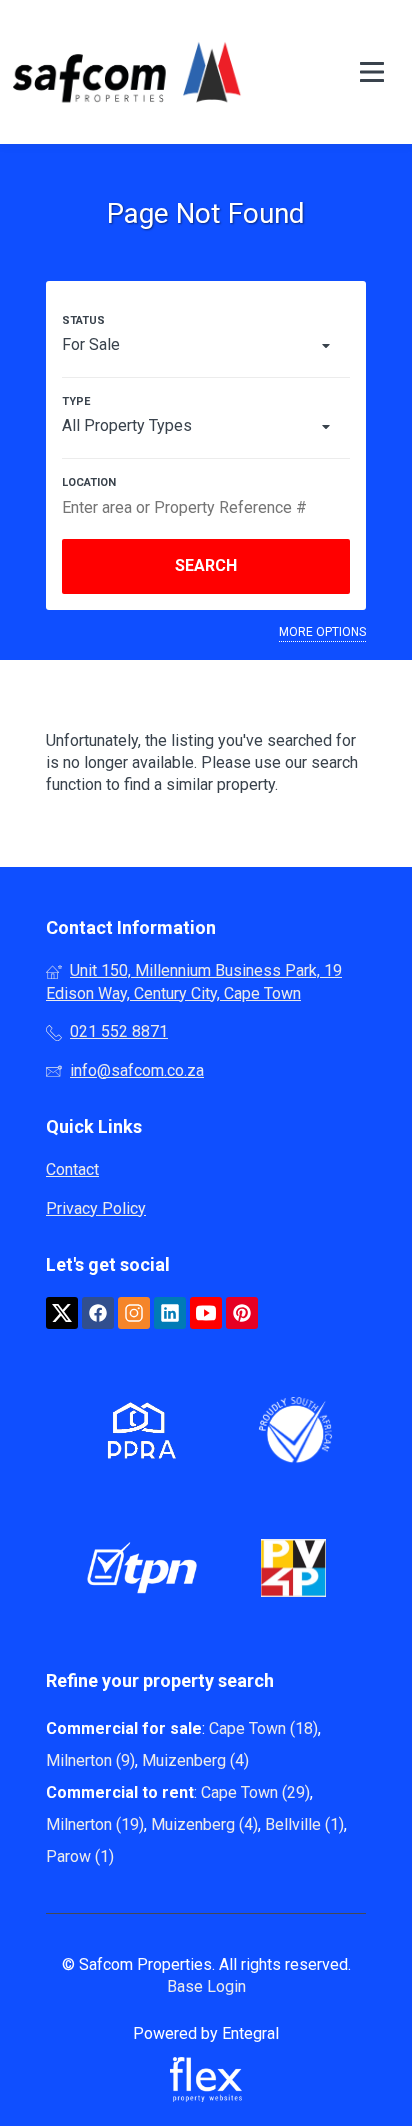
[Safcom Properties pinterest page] (242, 1313)
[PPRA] (136, 1434)
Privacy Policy (96, 1208)
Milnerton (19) (95, 1824)
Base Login (206, 1986)
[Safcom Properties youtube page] (206, 1313)
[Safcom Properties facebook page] (98, 1313)
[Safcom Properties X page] (62, 1313)
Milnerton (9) (90, 1760)
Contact (72, 1169)
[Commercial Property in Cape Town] (127, 72)
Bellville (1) (304, 1824)
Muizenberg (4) (195, 1760)
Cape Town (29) (255, 1792)
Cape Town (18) (263, 1728)
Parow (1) (80, 1856)
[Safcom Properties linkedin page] (170, 1313)
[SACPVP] (293, 1571)
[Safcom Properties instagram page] (134, 1313)
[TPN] (142, 1571)
